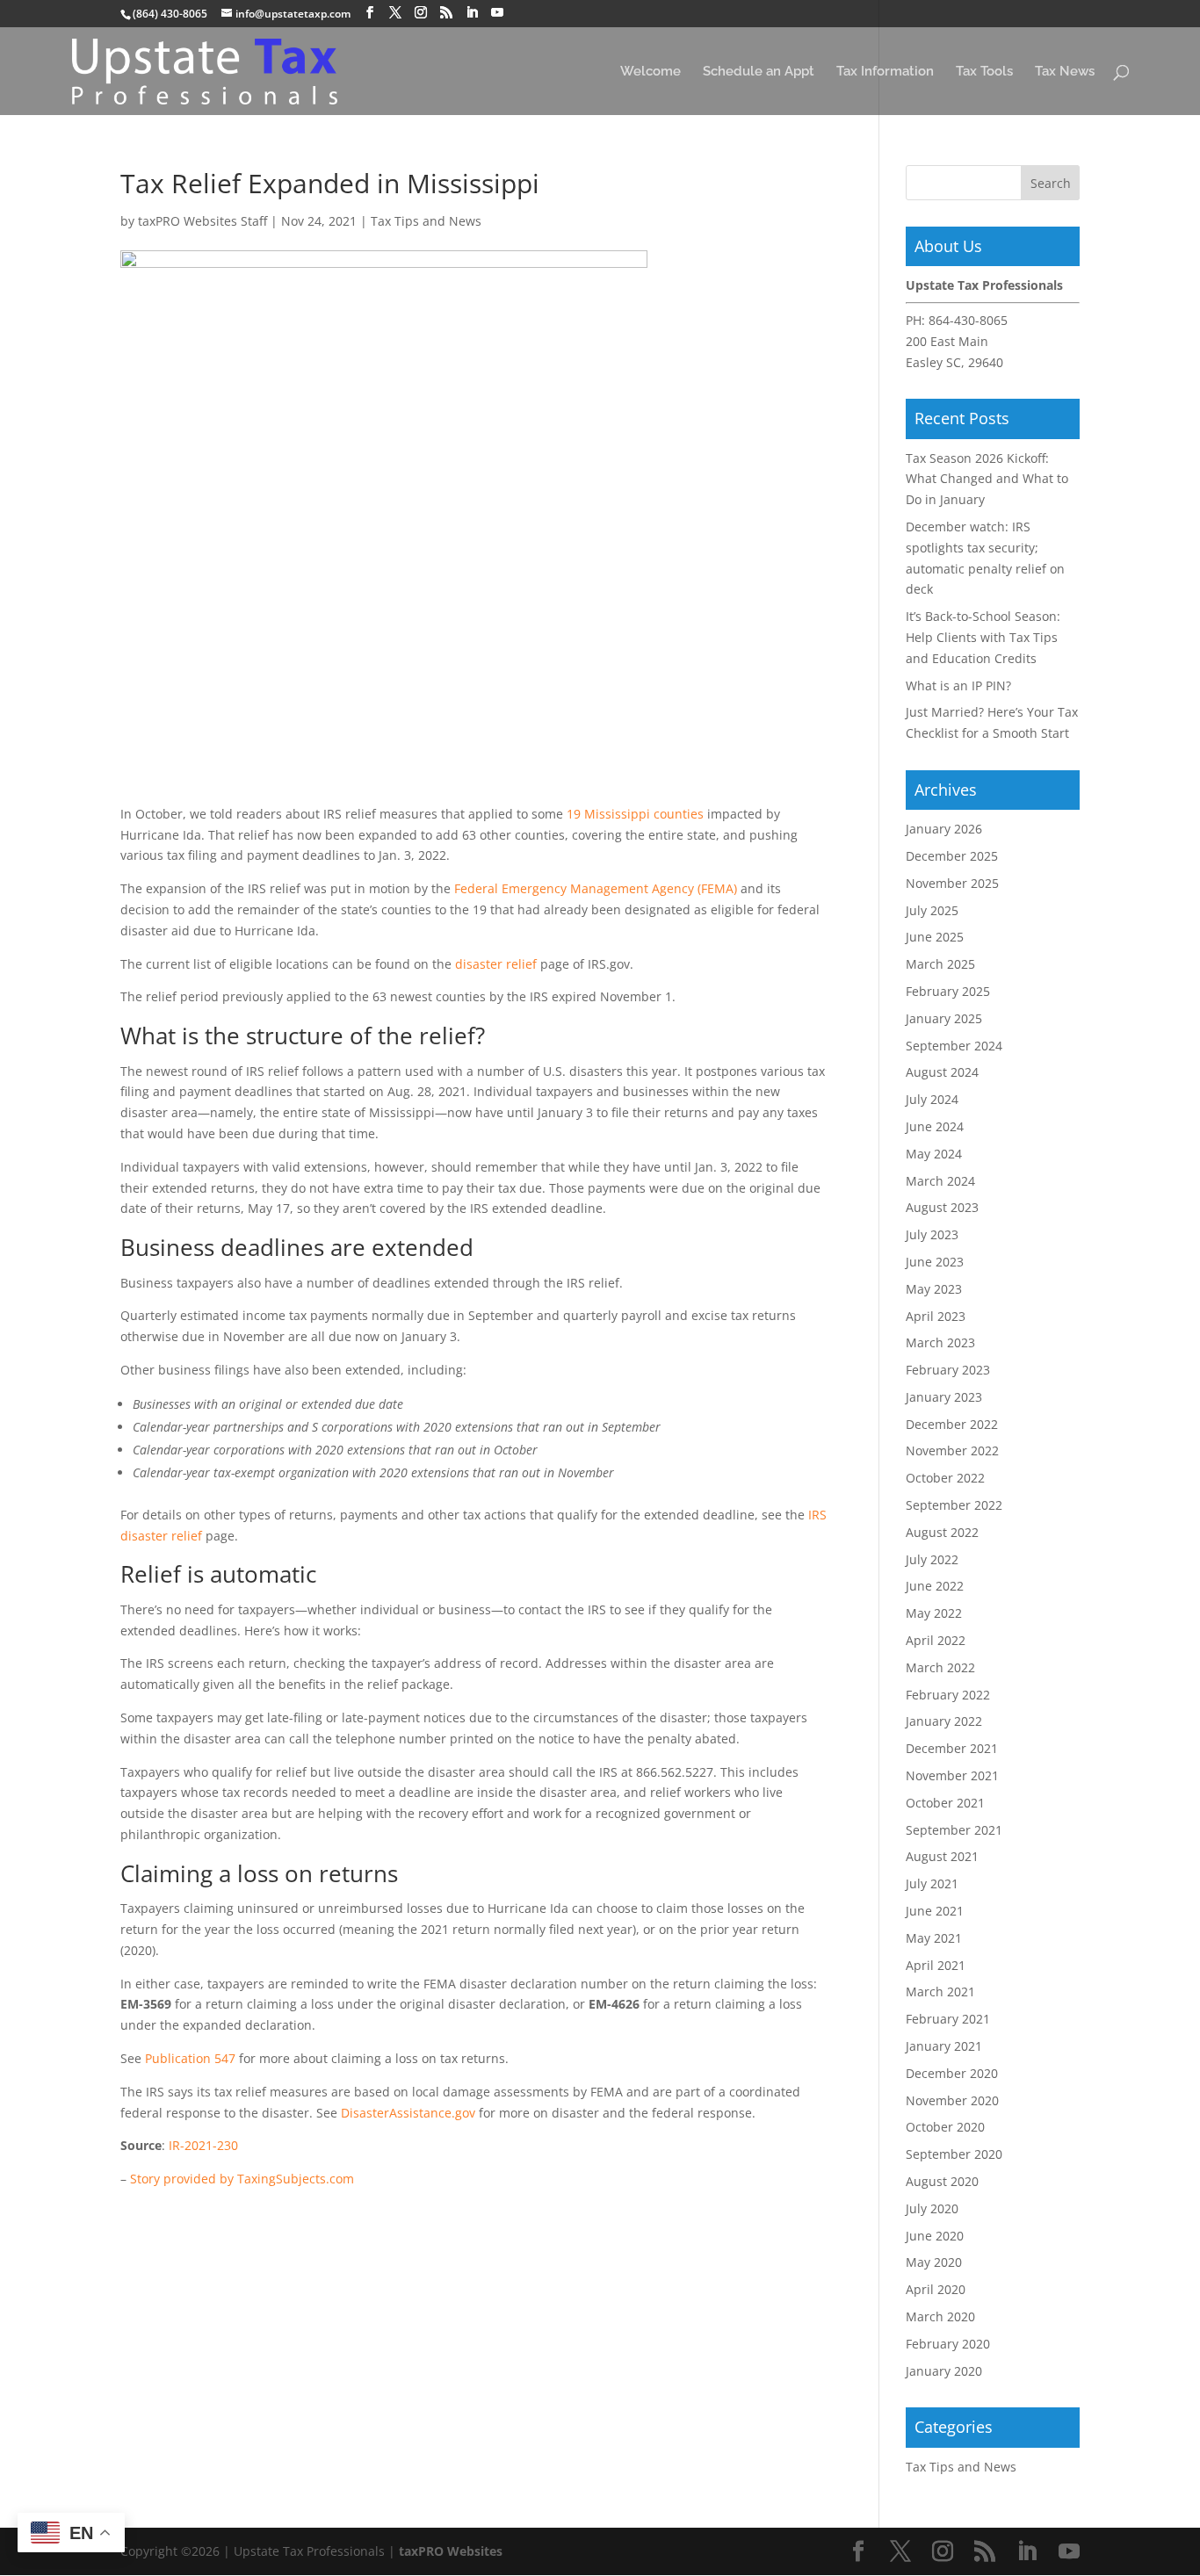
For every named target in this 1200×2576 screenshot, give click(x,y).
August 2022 (942, 1532)
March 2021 (940, 1992)
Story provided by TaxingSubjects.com (242, 2179)
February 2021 (948, 2019)
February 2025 (948, 991)
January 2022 (944, 1721)
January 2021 (944, 2046)
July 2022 (932, 1559)
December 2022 (952, 1424)
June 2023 (935, 1262)
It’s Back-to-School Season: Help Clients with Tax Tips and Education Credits (983, 637)
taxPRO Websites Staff (202, 221)
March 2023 (940, 1342)
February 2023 (948, 1370)
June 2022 (935, 1586)
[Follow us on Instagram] (421, 13)
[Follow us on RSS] (446, 13)
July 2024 (932, 1099)
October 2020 (945, 2127)
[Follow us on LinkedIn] (472, 13)
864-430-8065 (968, 320)
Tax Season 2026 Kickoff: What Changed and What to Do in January (987, 479)
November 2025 (952, 883)
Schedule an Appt (759, 72)
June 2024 (935, 1126)
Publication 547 (190, 2058)
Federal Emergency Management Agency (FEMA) (596, 888)
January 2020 (944, 2371)
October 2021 (945, 1803)
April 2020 (936, 2289)
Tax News (1065, 72)
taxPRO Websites (451, 2551)
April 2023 (936, 1316)
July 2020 (932, 2208)
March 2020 (940, 2316)
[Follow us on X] (395, 13)
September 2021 (954, 1830)
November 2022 (952, 1450)
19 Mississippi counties (635, 814)
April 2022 (936, 1640)
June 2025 (935, 937)
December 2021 (952, 1748)
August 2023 (942, 1207)
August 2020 (942, 2181)
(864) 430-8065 (170, 14)
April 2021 (936, 1965)
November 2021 (952, 1775)
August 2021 (942, 1856)
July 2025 (932, 910)
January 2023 (944, 1397)
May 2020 (934, 2262)
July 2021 (932, 1883)
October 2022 (945, 1478)
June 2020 (935, 2236)
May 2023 (934, 1289)
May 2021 (934, 1938)
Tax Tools (984, 72)
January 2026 (944, 829)
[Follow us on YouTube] (497, 13)
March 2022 (940, 1667)
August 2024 (942, 1072)
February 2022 (948, 1695)
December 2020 (952, 2073)
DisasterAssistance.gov (408, 2113)
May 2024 (934, 1154)
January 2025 (944, 1018)
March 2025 (940, 964)
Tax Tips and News (426, 221)
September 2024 (954, 1046)
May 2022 (934, 1613)
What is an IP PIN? (958, 685)
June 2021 (935, 1911)
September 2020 (954, 2154)
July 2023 (932, 1234)
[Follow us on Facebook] (370, 13)
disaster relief (496, 964)
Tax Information (885, 72)
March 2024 (940, 1181)
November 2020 (952, 2100)
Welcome (651, 72)
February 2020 (948, 2344)
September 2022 (954, 1505)
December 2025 (952, 856)
